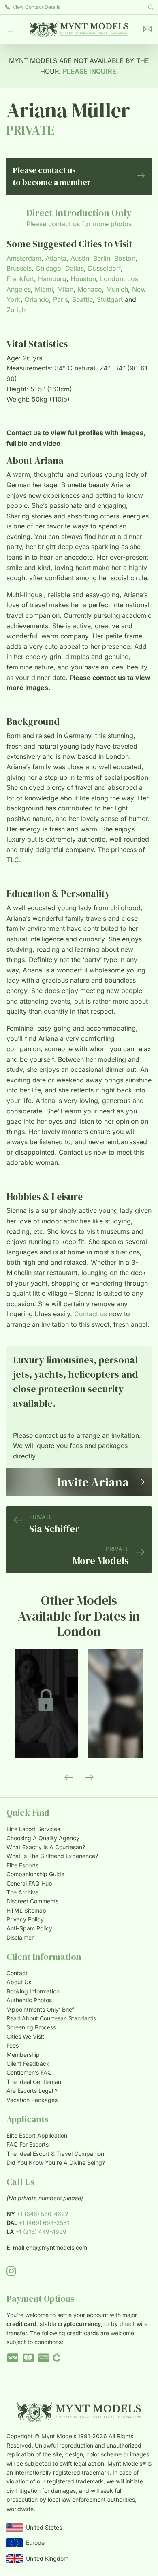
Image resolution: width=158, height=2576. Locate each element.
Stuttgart (110, 299)
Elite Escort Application (37, 2135)
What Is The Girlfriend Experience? (52, 1856)
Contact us (91, 1314)
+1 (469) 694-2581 (44, 2223)
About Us (19, 1982)
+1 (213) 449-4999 (41, 2232)
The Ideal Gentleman (34, 2082)
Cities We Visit (25, 2036)
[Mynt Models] (79, 29)
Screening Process (31, 2027)
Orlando (37, 299)
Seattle (82, 299)
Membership (23, 2055)
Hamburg (52, 279)
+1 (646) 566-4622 (43, 2214)
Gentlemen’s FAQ (29, 2072)
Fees (13, 2045)
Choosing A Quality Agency (43, 1838)
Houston (83, 279)
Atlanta (56, 258)
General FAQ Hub (29, 1883)
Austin (80, 258)
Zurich (16, 310)
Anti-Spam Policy (29, 1928)
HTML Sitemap (26, 1910)
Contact (17, 1973)
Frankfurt (20, 279)
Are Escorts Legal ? (32, 2091)
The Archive (22, 1892)
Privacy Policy (25, 1919)
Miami (44, 289)
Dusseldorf (104, 268)
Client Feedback (28, 2064)
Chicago (48, 268)
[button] (11, 29)
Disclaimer (20, 1937)
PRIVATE (31, 130)
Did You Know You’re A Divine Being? (56, 2162)
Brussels (19, 268)
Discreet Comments (32, 1901)
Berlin (102, 258)
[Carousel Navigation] (79, 1778)
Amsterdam (24, 258)
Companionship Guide (35, 1874)
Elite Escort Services (33, 1829)
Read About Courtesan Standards (51, 2018)
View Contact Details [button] (36, 7)
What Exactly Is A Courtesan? (46, 1847)
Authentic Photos (29, 2000)
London (112, 279)
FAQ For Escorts (28, 2144)
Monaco (90, 289)
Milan (65, 289)
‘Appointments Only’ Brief (40, 2009)
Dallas (75, 268)
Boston (125, 258)
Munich (117, 289)
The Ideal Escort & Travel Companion (55, 2154)
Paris (61, 299)
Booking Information (33, 1991)
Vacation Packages (32, 2100)
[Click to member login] (46, 1703)
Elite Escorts (22, 1865)
